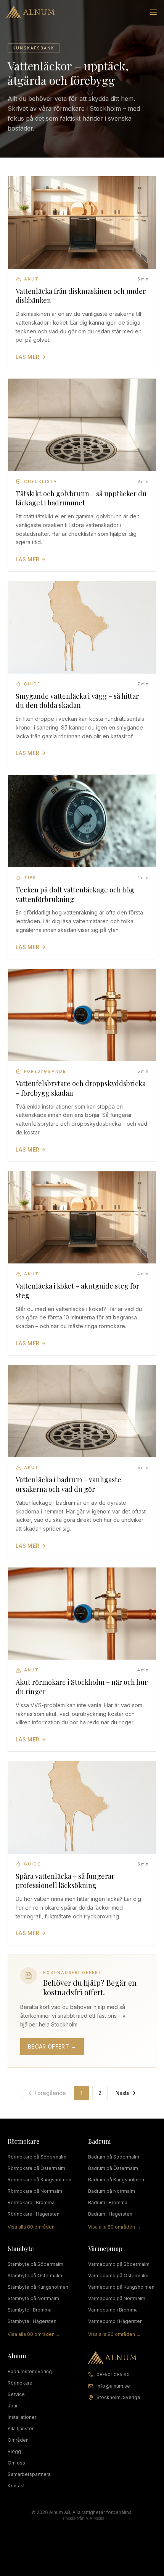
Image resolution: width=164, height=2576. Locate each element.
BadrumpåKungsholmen (116, 2180)
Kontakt (16, 2486)
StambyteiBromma (30, 2310)
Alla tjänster (21, 2429)
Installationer (22, 2417)
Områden (18, 2440)
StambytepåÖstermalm (35, 2276)
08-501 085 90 (113, 2374)
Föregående (50, 2093)
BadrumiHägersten (110, 2214)
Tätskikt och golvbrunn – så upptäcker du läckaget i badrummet (81, 498)
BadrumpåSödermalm (114, 2157)
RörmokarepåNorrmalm (35, 2191)
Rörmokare (20, 2383)
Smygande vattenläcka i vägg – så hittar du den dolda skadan (77, 701)
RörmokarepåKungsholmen (39, 2180)
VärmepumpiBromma (113, 2310)
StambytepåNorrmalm (33, 2298)
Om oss (16, 2463)
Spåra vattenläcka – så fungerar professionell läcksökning (65, 1881)
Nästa (123, 2093)
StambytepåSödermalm (35, 2264)
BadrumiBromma (108, 2202)
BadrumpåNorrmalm (112, 2191)
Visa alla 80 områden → (34, 2227)
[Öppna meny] (153, 12)
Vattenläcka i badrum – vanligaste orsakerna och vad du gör (68, 1484)
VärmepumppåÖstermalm (118, 2276)
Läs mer (27, 357)
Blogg (14, 2451)
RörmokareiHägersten (34, 2214)
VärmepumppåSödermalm (119, 2264)
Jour (13, 2406)
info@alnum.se (113, 2386)
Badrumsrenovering (30, 2371)
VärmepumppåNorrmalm (117, 2298)
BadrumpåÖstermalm (113, 2168)
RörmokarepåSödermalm (37, 2157)
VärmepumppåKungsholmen (121, 2287)
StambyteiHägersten (32, 2321)
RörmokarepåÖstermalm (36, 2168)
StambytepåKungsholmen (38, 2287)
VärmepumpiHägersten (115, 2321)
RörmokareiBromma (31, 2202)
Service (16, 2394)
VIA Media (95, 2518)
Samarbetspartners (29, 2474)
